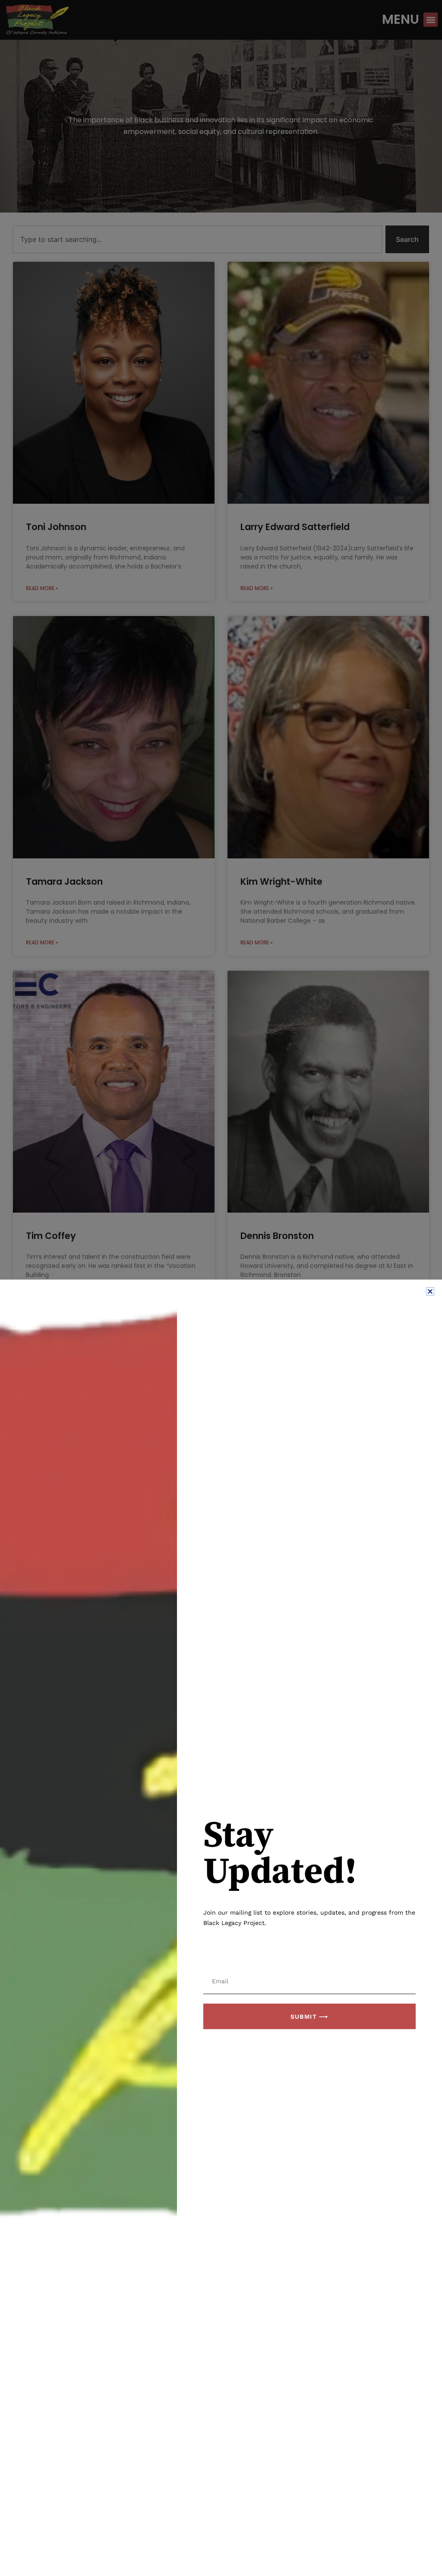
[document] (221, 1288)
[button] (430, 1291)
